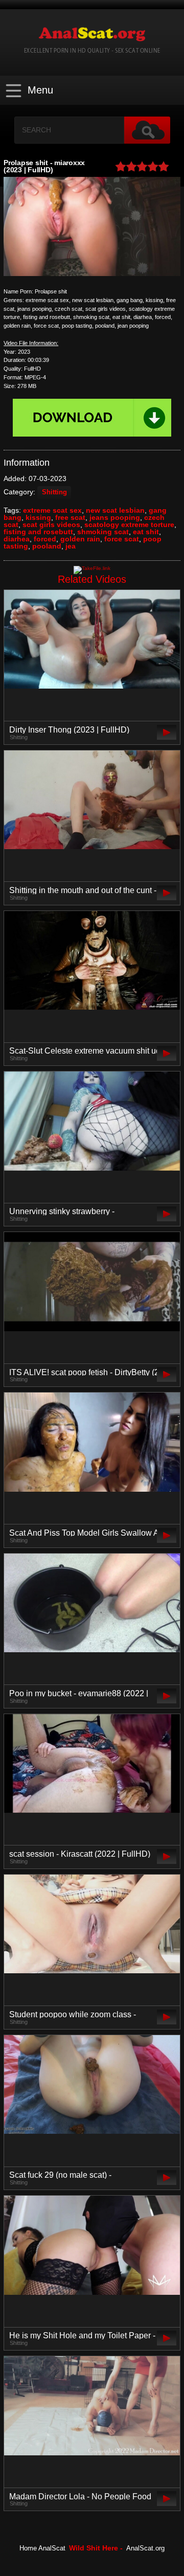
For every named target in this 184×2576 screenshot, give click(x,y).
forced (45, 539)
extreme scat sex (52, 510)
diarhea (17, 539)
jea (71, 546)
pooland (47, 546)
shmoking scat (103, 532)
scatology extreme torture (129, 525)
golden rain (80, 539)
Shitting (54, 492)
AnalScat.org (145, 2548)
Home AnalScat (42, 2548)
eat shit (146, 532)
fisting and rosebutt (38, 532)
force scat (122, 539)
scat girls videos (51, 525)
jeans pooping (115, 517)
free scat (70, 517)
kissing (38, 517)
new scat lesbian (115, 510)
